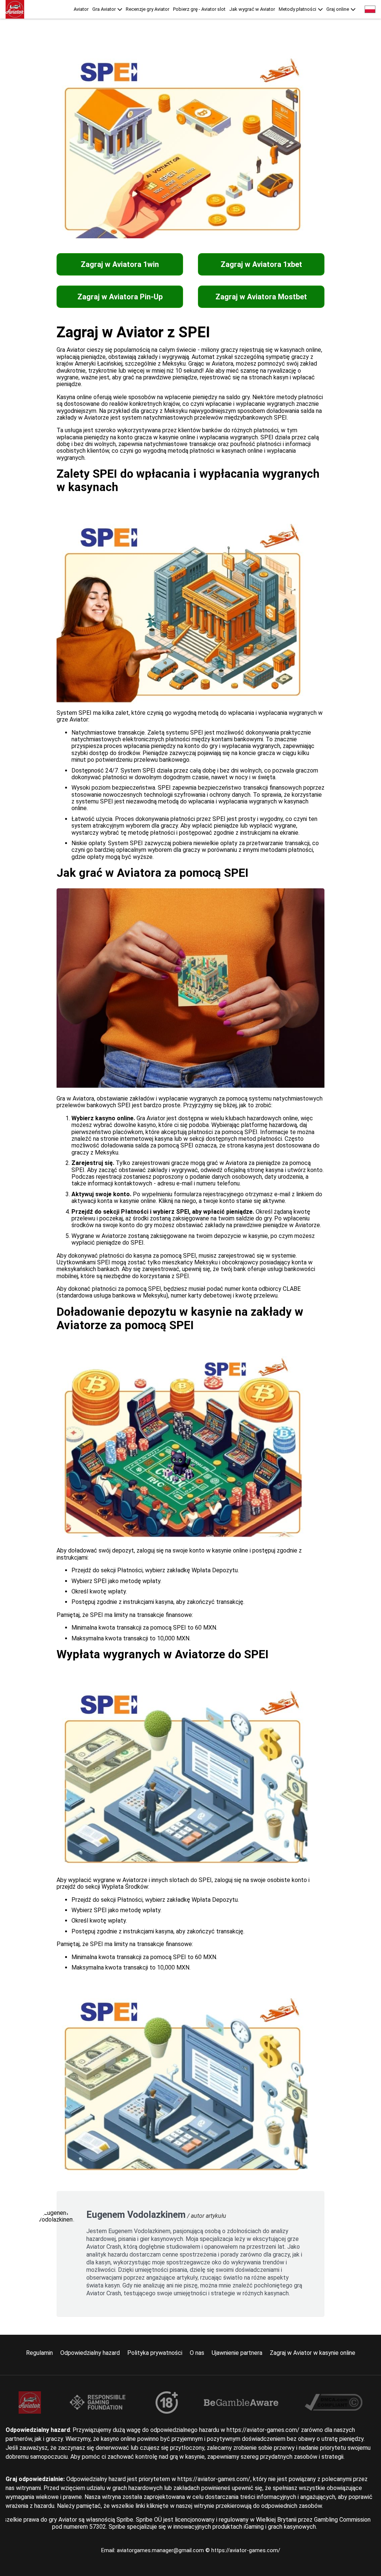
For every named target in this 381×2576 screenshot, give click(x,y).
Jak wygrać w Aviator (252, 9)
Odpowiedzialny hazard (90, 2353)
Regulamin (39, 2353)
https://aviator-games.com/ (246, 2550)
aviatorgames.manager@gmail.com (161, 2550)
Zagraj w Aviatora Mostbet (261, 297)
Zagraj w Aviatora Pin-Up (120, 297)
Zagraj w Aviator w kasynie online (313, 2353)
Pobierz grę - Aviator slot (199, 9)
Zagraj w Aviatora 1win (120, 264)
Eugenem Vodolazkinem (136, 2215)
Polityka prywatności (155, 2353)
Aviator (81, 9)
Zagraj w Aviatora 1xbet (261, 264)
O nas (197, 2353)
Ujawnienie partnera (237, 2353)
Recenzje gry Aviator (148, 9)
